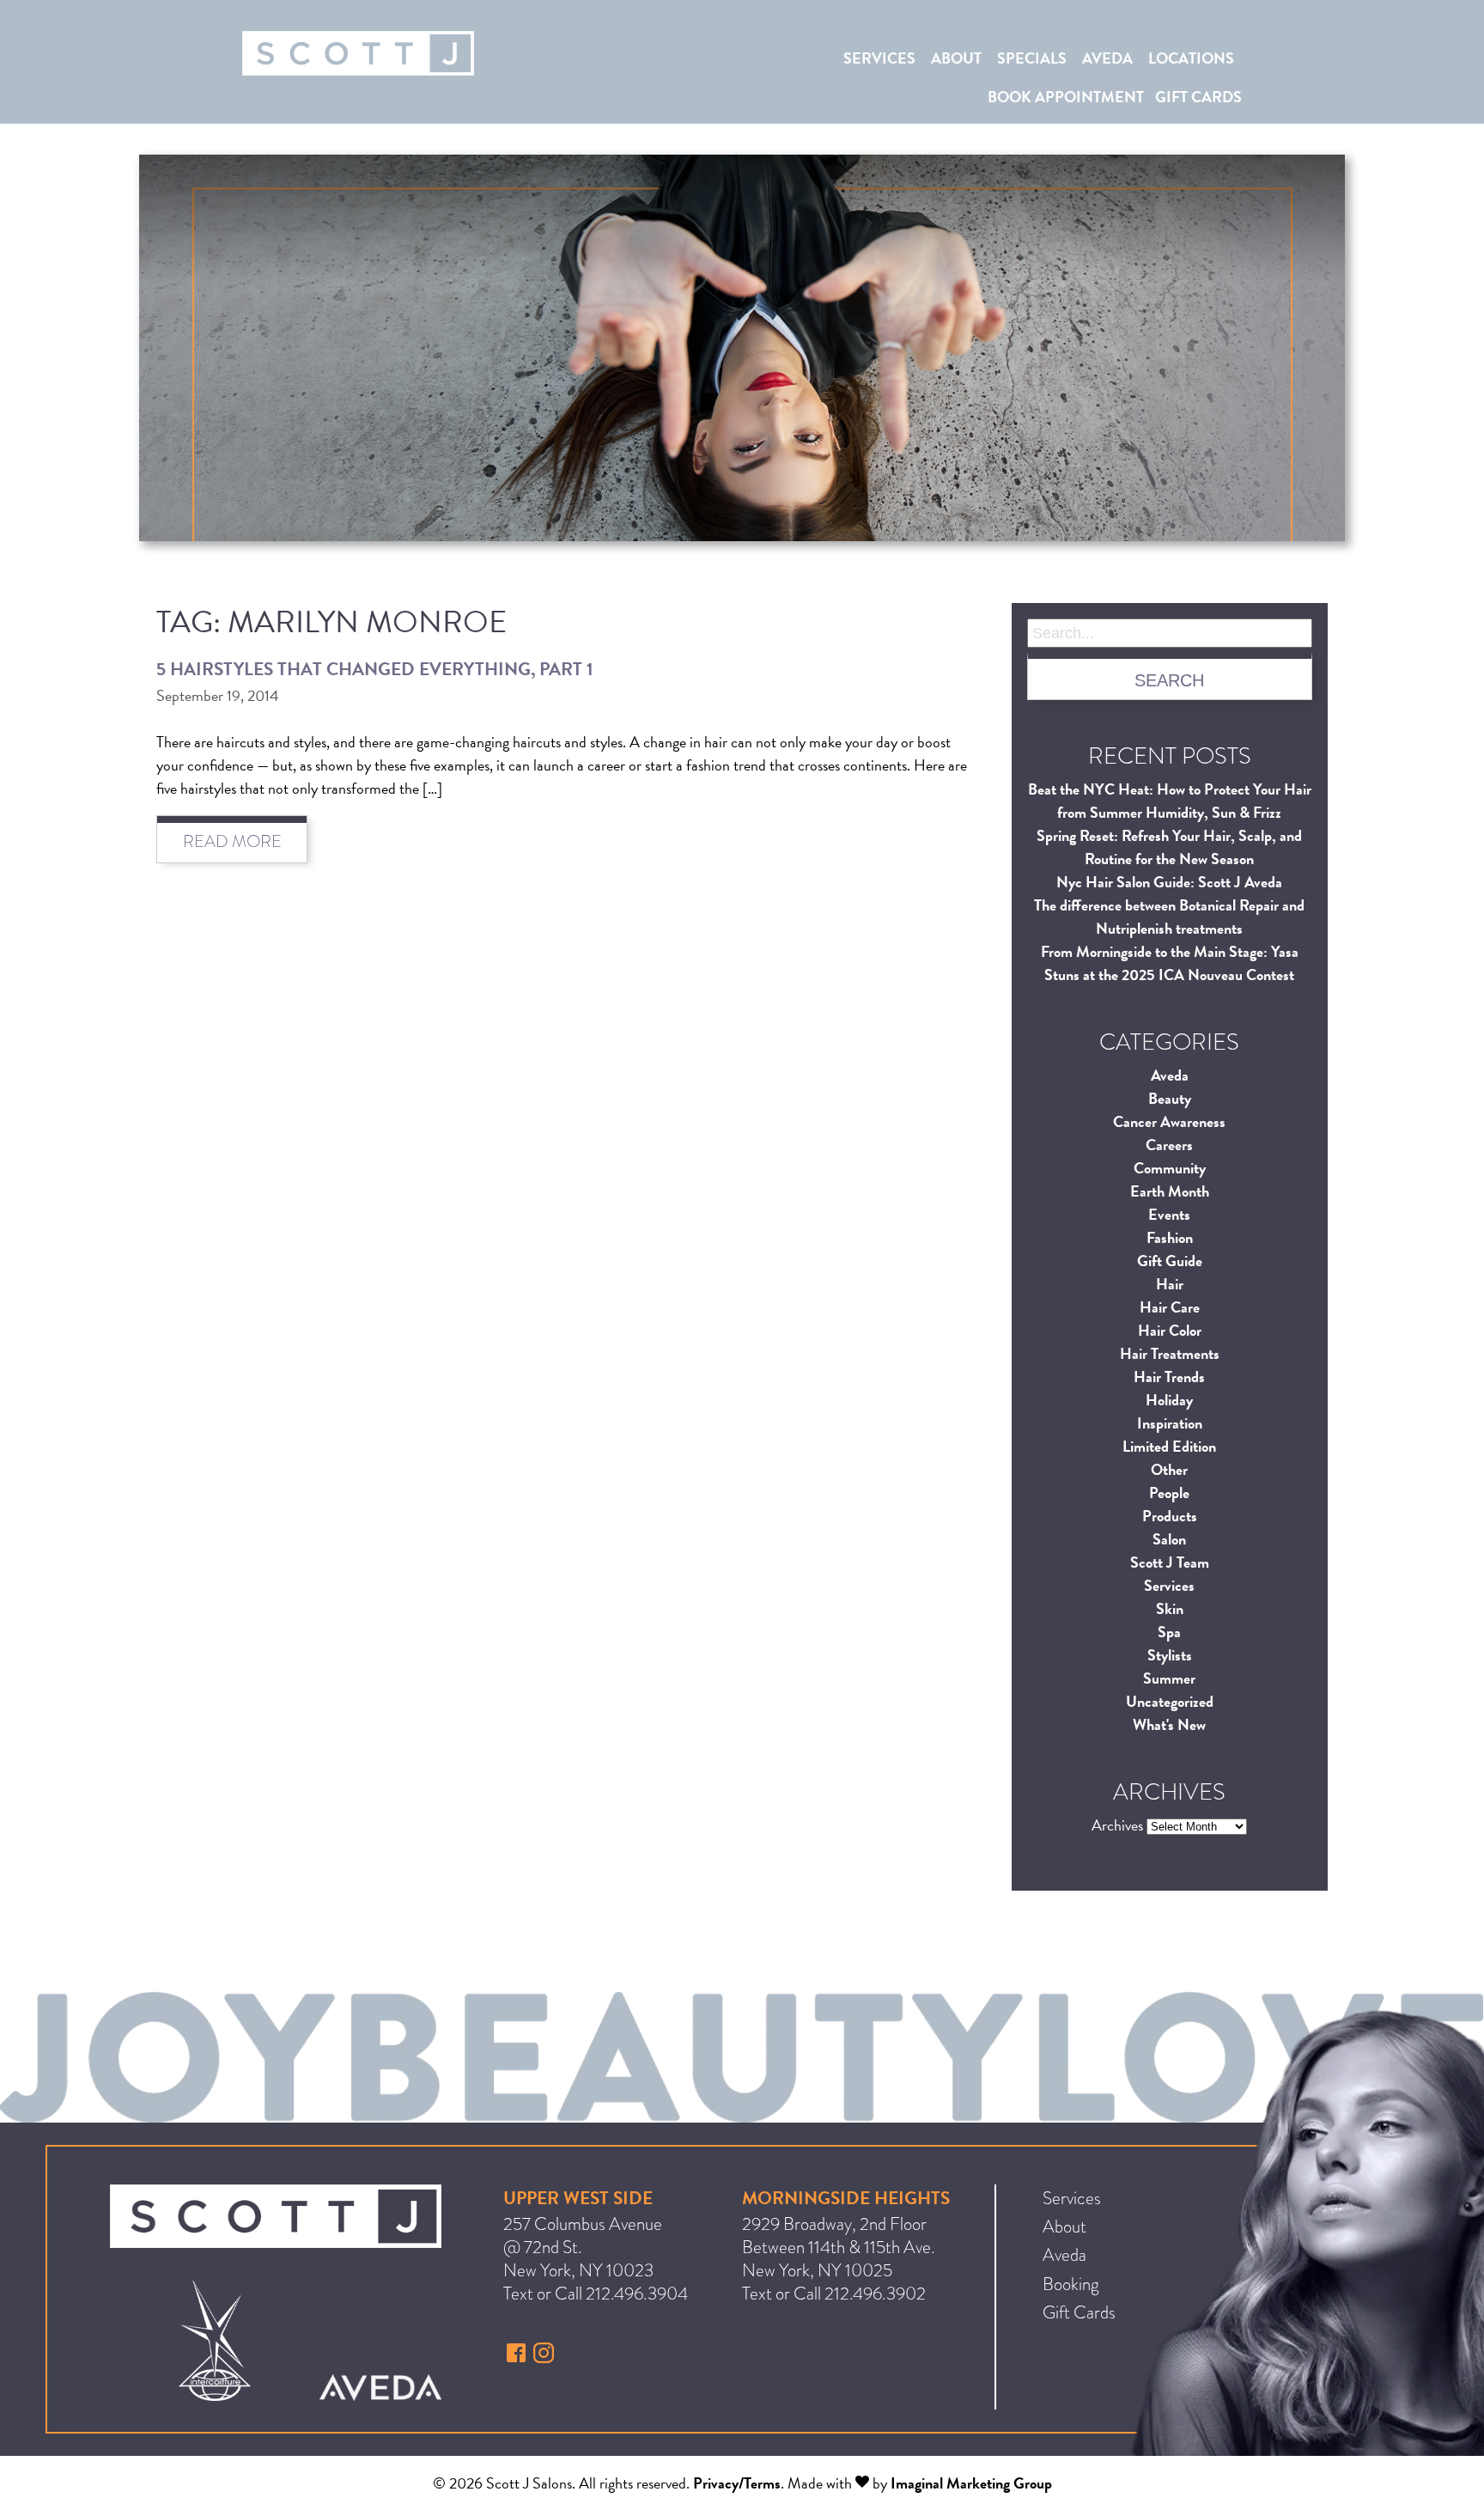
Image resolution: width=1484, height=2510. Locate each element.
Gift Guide (1170, 1261)
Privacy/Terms (737, 2483)
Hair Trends (1169, 1377)
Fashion (1170, 1237)
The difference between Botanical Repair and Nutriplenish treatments (1169, 917)
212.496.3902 (875, 2294)
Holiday (1169, 1400)
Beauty (1170, 1098)
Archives (1117, 1825)
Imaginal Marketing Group (971, 2483)
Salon (1169, 1539)
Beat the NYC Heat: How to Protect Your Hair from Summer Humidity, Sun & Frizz (1170, 801)
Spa (1169, 1632)
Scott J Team (1170, 1562)
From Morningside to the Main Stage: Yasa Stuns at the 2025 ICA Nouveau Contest (1170, 963)
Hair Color (1170, 1330)
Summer (1169, 1678)
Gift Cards (1198, 97)
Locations (1191, 58)
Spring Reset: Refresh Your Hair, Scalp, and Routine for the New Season (1169, 847)
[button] (518, 2357)
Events (1169, 1214)
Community (1170, 1168)
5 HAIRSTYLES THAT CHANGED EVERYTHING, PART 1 (375, 669)
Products (1170, 1516)
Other (1169, 1469)
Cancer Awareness (1169, 1121)
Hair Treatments (1170, 1353)
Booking (1071, 2284)
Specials (1032, 58)
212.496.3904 (637, 2294)
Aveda (1107, 58)
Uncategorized (1170, 1701)
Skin (1170, 1608)
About (956, 58)
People (1169, 1493)
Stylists (1170, 1655)
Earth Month (1170, 1191)
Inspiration (1170, 1423)
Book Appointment (1066, 97)
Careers (1169, 1145)
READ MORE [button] (232, 841)
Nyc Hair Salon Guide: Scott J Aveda (1169, 882)
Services (879, 58)
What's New (1169, 1724)
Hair (1170, 1284)
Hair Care (1170, 1307)
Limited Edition (1169, 1446)
